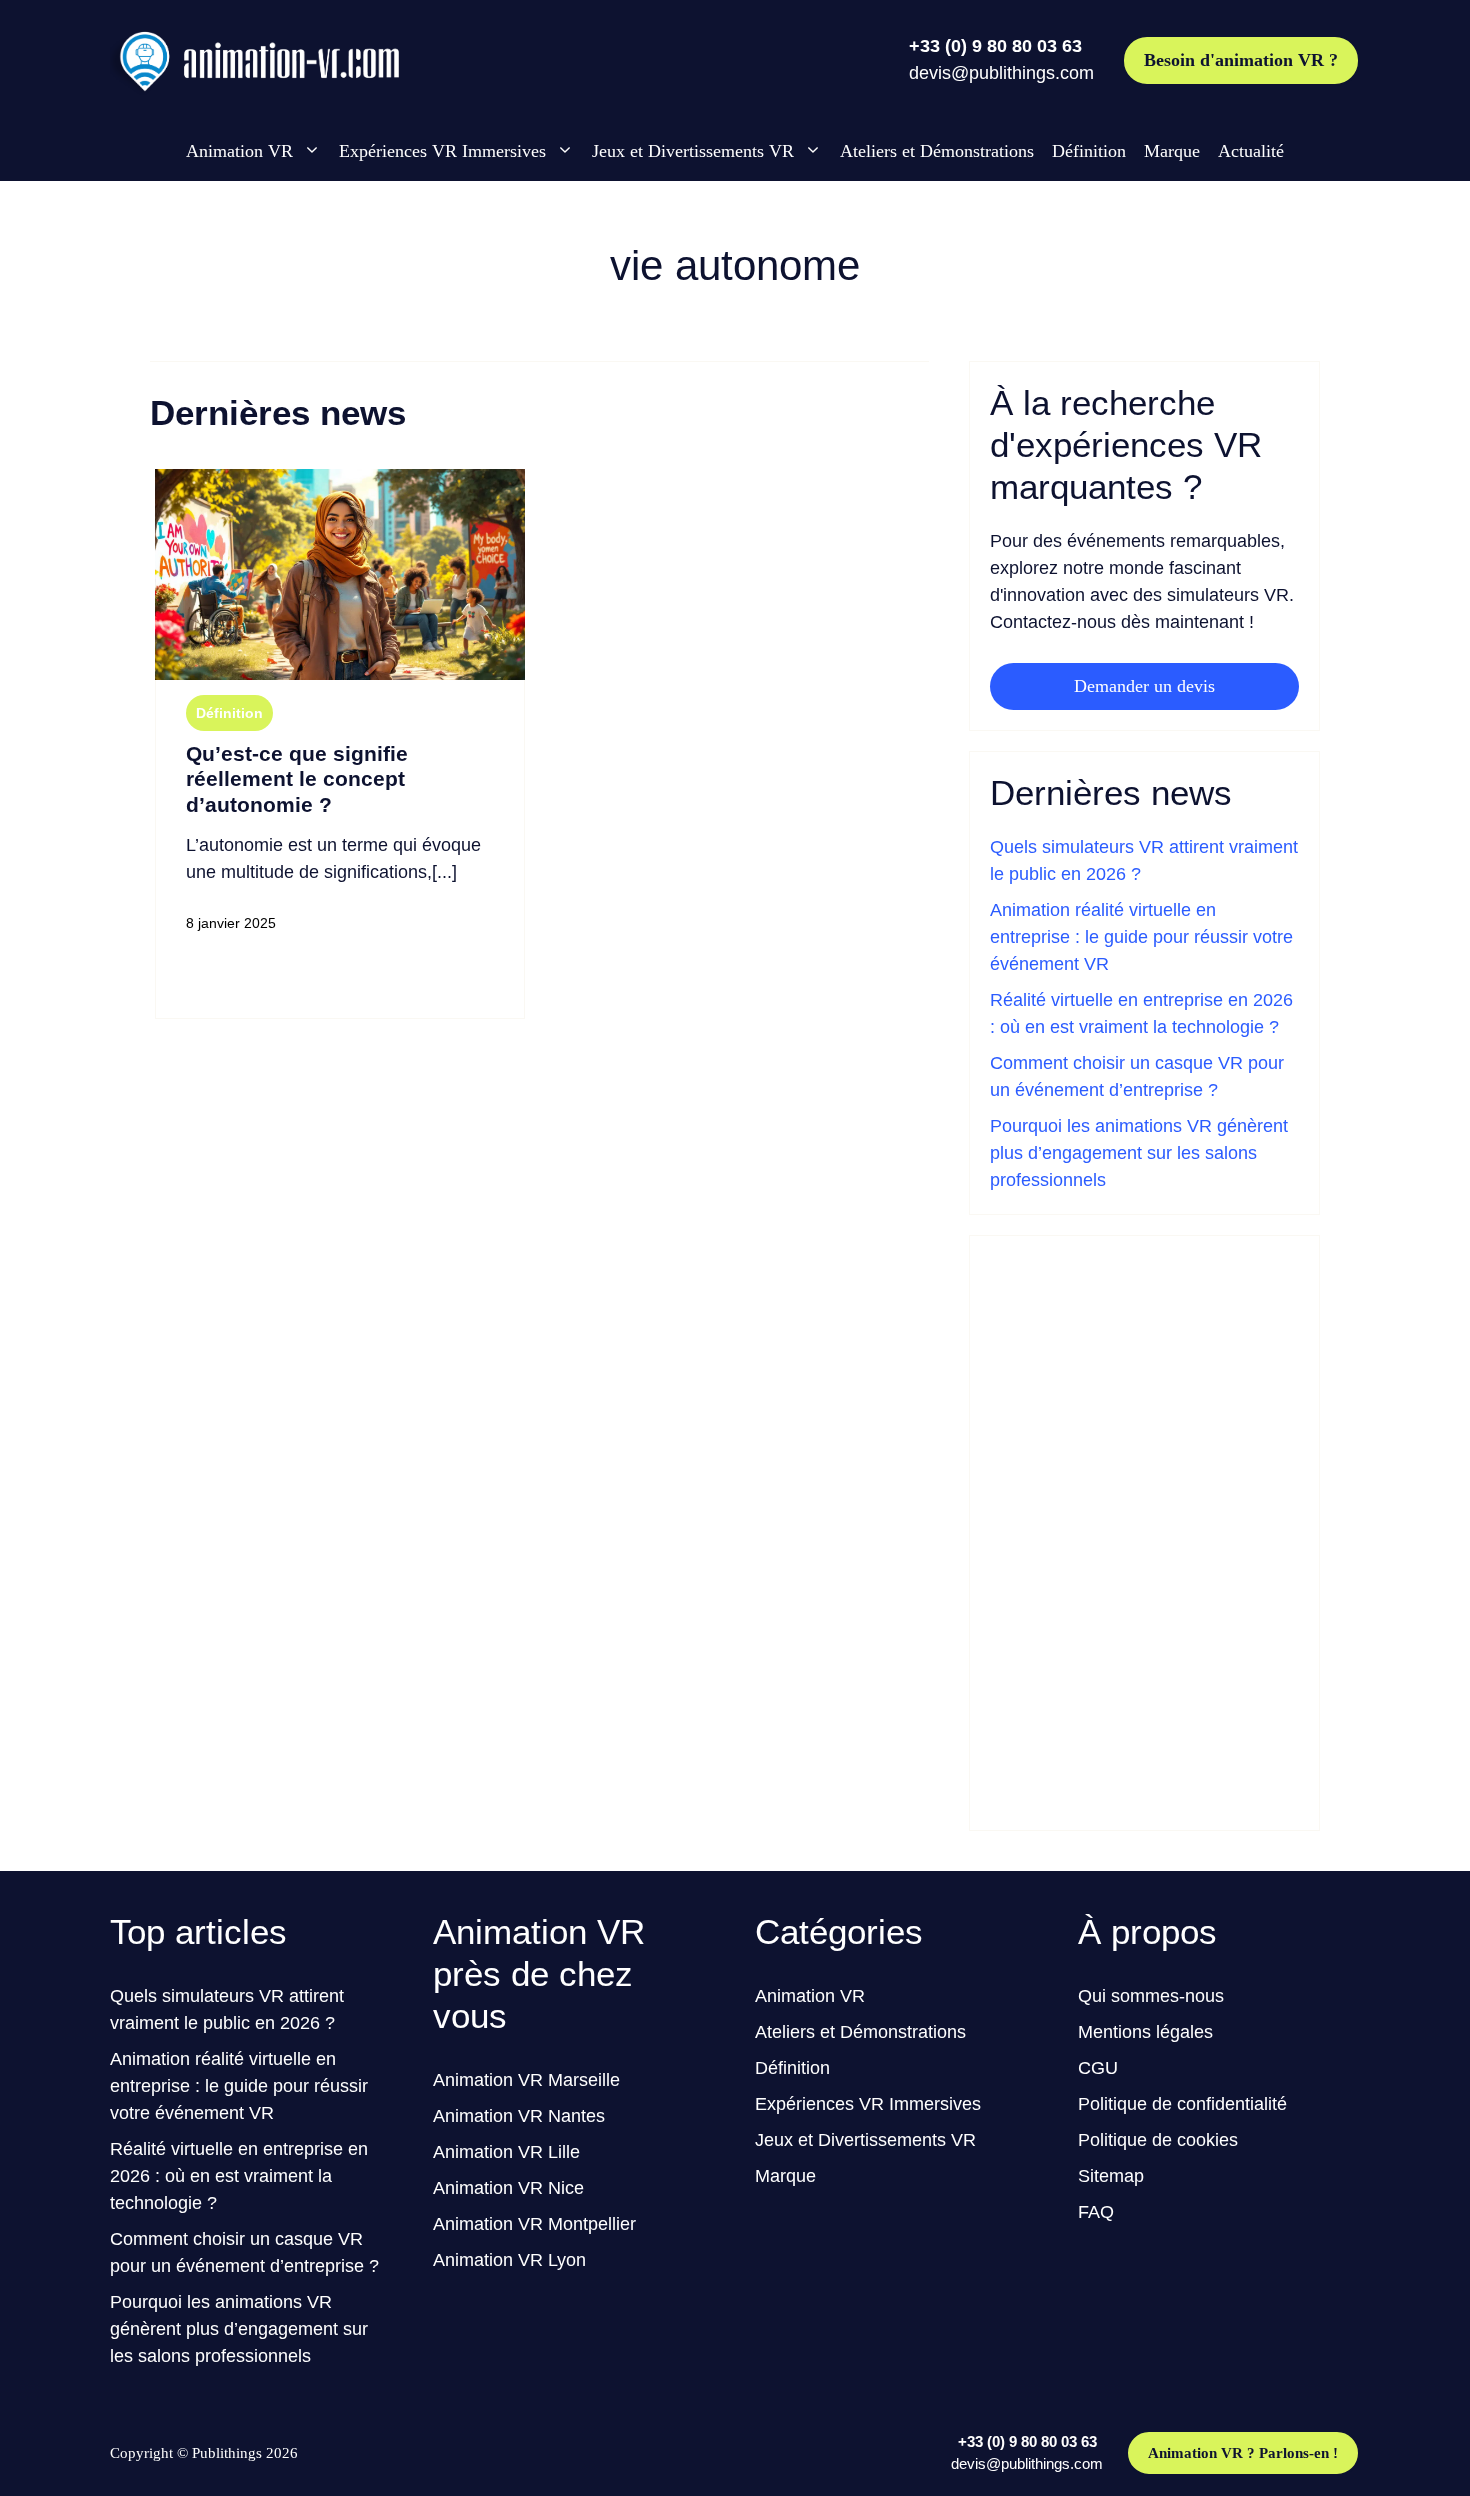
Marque (1172, 151)
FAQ (1096, 2212)
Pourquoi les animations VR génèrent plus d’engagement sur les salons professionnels (1139, 1153)
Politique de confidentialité (1182, 2104)
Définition (1089, 151)
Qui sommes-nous (1151, 1996)
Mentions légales (1145, 2032)
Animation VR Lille (506, 2152)
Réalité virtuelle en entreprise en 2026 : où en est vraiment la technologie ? (239, 2176)
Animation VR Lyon (509, 2260)
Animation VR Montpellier (534, 2224)
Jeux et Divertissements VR (693, 151)
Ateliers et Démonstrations (937, 151)
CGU (1098, 2068)
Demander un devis (1144, 686)
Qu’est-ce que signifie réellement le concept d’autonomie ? (297, 778)
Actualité (1251, 151)
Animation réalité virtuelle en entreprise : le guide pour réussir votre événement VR (1141, 937)
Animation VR (239, 151)
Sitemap (1111, 2176)
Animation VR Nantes (519, 2116)
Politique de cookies (1158, 2140)
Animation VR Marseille (526, 2080)
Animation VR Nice (508, 2188)
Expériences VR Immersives (442, 151)
